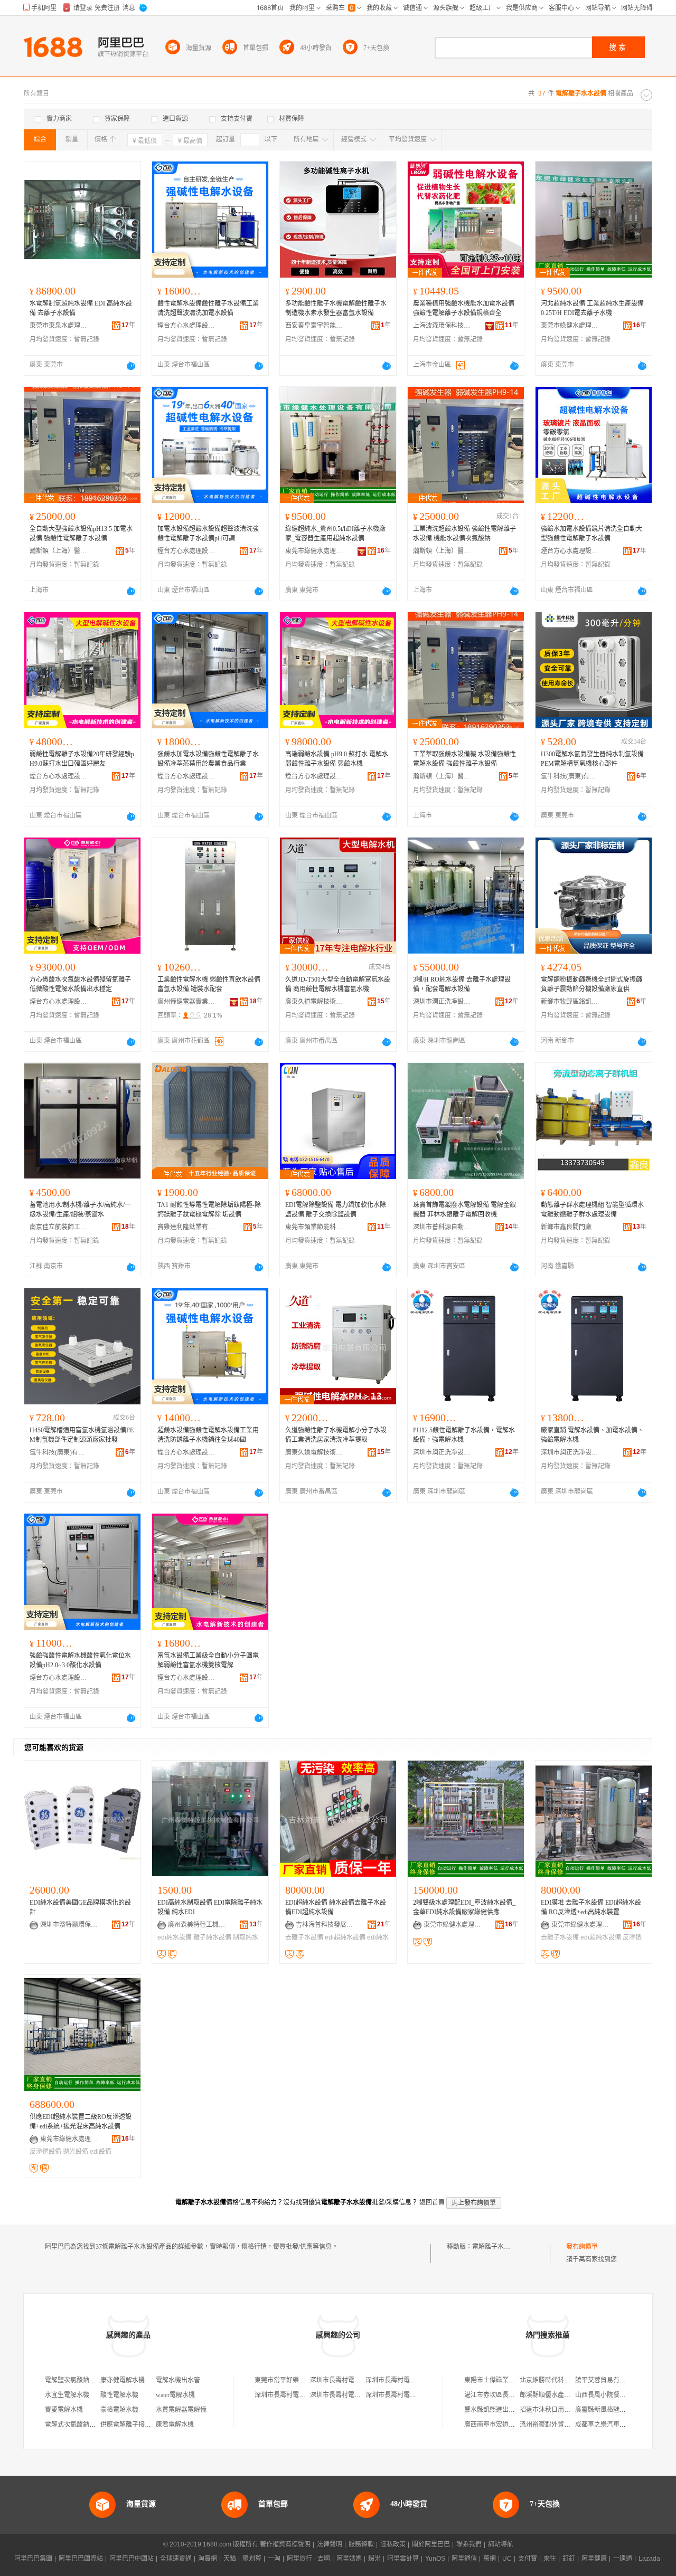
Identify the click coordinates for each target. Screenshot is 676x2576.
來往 (550, 2559)
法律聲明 (330, 2544)
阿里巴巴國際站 (81, 2559)
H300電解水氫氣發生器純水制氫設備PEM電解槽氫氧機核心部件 (592, 759)
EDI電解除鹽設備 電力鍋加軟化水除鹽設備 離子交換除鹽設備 (336, 1210)
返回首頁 (432, 2202)
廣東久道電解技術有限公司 (314, 1002)
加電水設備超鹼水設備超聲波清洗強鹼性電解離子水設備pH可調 (208, 534)
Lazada (649, 2559)
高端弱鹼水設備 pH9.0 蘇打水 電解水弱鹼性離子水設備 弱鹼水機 (337, 759)
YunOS (435, 2559)
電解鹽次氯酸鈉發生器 (77, 2380)
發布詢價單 (582, 2247)
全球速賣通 (176, 2559)
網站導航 (501, 2544)
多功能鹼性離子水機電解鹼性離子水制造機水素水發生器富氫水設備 (336, 308)
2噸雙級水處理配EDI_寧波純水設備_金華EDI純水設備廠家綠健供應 (464, 1907)
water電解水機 (175, 2395)
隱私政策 (393, 2544)
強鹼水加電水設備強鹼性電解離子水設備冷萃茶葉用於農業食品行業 (208, 759)
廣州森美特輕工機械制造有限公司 (197, 1925)
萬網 (490, 2559)
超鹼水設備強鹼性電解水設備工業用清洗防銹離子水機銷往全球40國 (208, 1435)
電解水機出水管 (178, 2380)
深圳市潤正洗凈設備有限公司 (442, 1002)
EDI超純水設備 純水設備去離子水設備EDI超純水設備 (336, 1907)
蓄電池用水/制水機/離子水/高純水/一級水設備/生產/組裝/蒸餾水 (80, 1210)
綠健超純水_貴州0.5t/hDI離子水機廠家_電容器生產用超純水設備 (335, 534)
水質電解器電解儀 (181, 2410)
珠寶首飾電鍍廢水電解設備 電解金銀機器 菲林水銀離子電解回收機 (464, 1210)
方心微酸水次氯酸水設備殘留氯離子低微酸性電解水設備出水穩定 (80, 984)
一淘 (274, 2559)
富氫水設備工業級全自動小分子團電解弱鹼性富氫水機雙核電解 (208, 1660)
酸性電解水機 (119, 2395)
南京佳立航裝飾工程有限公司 (59, 1227)
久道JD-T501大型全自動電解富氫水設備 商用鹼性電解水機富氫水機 (338, 984)
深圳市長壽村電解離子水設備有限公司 (364, 2380)
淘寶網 (208, 2559)
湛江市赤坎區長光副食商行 (502, 2395)
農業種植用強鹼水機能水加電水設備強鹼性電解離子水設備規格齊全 (464, 308)
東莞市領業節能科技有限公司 (314, 1227)
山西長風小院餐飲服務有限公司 (619, 2395)
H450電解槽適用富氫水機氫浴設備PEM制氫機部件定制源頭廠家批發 (82, 1435)
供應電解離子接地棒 (129, 2425)
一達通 (623, 2559)
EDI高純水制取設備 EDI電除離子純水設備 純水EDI (210, 1907)
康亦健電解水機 (123, 2380)
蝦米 (374, 2559)
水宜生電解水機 (67, 2395)
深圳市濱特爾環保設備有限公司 (69, 1925)
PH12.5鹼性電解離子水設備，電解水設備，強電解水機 (464, 1435)
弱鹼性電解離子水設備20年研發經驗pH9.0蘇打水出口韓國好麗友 (82, 759)
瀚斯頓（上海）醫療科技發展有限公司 (59, 551)
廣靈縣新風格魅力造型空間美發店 (623, 2410)
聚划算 (252, 2559)
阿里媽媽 (349, 2559)
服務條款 (361, 2544)
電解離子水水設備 (497, 2247)
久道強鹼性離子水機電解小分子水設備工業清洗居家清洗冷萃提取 (336, 1435)
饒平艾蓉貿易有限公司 (607, 2380)
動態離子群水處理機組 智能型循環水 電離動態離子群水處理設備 (592, 1210)
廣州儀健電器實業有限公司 (186, 1002)
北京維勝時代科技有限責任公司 (564, 2380)
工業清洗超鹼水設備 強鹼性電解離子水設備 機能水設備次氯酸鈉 (464, 534)
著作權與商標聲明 (285, 2544)
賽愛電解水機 (64, 2410)
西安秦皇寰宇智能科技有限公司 (314, 326)
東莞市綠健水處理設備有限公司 (570, 326)
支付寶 (528, 2559)
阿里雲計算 (403, 2559)
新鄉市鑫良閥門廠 (566, 1227)
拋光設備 (76, 2152)
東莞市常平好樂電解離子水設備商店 (305, 2380)
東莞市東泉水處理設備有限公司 (59, 326)
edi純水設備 (175, 1937)
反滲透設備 (45, 2152)
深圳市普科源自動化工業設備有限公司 (442, 1227)
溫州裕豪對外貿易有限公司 (558, 2425)
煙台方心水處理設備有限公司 (186, 326)
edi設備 (101, 2152)
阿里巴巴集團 (33, 2559)
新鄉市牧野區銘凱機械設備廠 (570, 1002)
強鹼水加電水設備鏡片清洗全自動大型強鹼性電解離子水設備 (591, 534)
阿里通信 (464, 2559)
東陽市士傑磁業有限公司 (499, 2380)
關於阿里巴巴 (431, 2544)
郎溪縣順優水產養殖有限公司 (561, 2395)
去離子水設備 (304, 1937)
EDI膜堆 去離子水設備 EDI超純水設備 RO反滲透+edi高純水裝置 (591, 1907)
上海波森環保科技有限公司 (442, 326)
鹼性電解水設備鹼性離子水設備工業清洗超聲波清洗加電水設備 (208, 308)
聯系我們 (469, 2544)
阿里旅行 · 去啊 (308, 2559)
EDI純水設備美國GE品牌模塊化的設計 (80, 1907)
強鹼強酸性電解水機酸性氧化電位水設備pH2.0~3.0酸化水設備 (80, 1660)
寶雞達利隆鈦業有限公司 (186, 1227)
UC (507, 2559)
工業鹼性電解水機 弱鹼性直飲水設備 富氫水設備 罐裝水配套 (209, 984)
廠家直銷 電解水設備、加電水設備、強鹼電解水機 (592, 1435)
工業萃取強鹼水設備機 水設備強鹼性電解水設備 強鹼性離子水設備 (464, 759)
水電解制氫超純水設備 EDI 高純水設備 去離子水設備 (81, 308)
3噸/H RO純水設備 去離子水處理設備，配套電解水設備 (462, 984)
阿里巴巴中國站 (132, 2559)
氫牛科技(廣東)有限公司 (570, 776)
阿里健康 (594, 2559)
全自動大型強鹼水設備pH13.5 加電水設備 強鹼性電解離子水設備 (81, 534)
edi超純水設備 (345, 1937)
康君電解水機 (175, 2425)
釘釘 (569, 2559)
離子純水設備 (212, 1937)
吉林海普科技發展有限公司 (325, 1925)
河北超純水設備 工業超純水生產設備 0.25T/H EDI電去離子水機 (592, 308)
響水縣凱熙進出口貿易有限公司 (509, 2410)
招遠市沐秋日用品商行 (551, 2410)
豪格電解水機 (119, 2410)
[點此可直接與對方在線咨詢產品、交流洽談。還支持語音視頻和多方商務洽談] (131, 366)
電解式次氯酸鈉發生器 (77, 2425)
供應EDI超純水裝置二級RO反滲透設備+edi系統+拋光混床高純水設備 (81, 2122)
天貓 (230, 2559)
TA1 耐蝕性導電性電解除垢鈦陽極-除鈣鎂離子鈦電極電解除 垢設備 (209, 1210)
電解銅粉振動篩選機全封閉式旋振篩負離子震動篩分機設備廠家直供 (591, 984)
